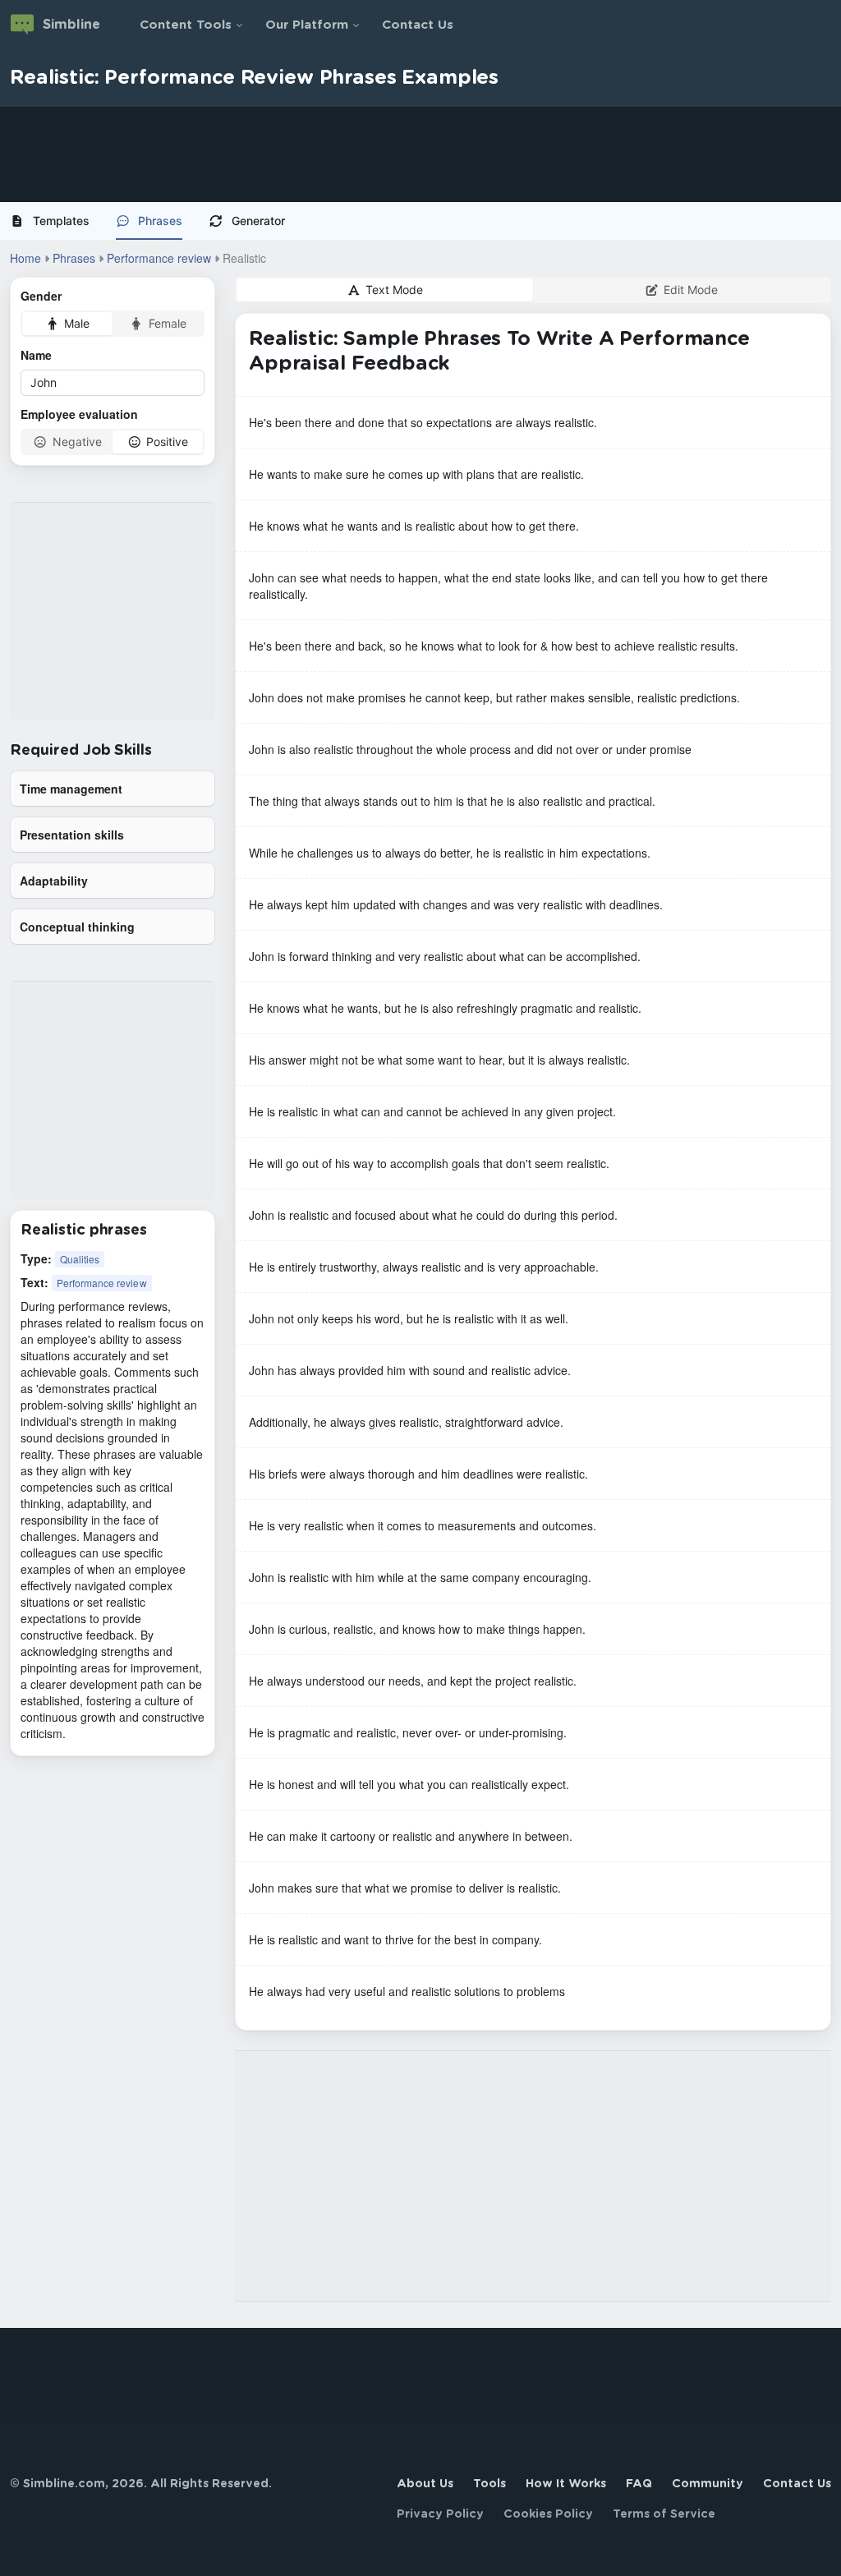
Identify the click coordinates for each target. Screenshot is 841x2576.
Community (708, 2484)
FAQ (639, 2484)
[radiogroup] (113, 324)
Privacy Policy (440, 2514)
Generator (258, 221)
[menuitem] (56, 221)
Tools (489, 2484)
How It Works (566, 2484)
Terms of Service (664, 2514)
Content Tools (186, 25)
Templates (61, 221)
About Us (425, 2484)
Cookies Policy (548, 2514)
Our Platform (307, 25)
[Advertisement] (420, 154)
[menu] (420, 221)
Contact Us (418, 25)
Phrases (160, 221)
